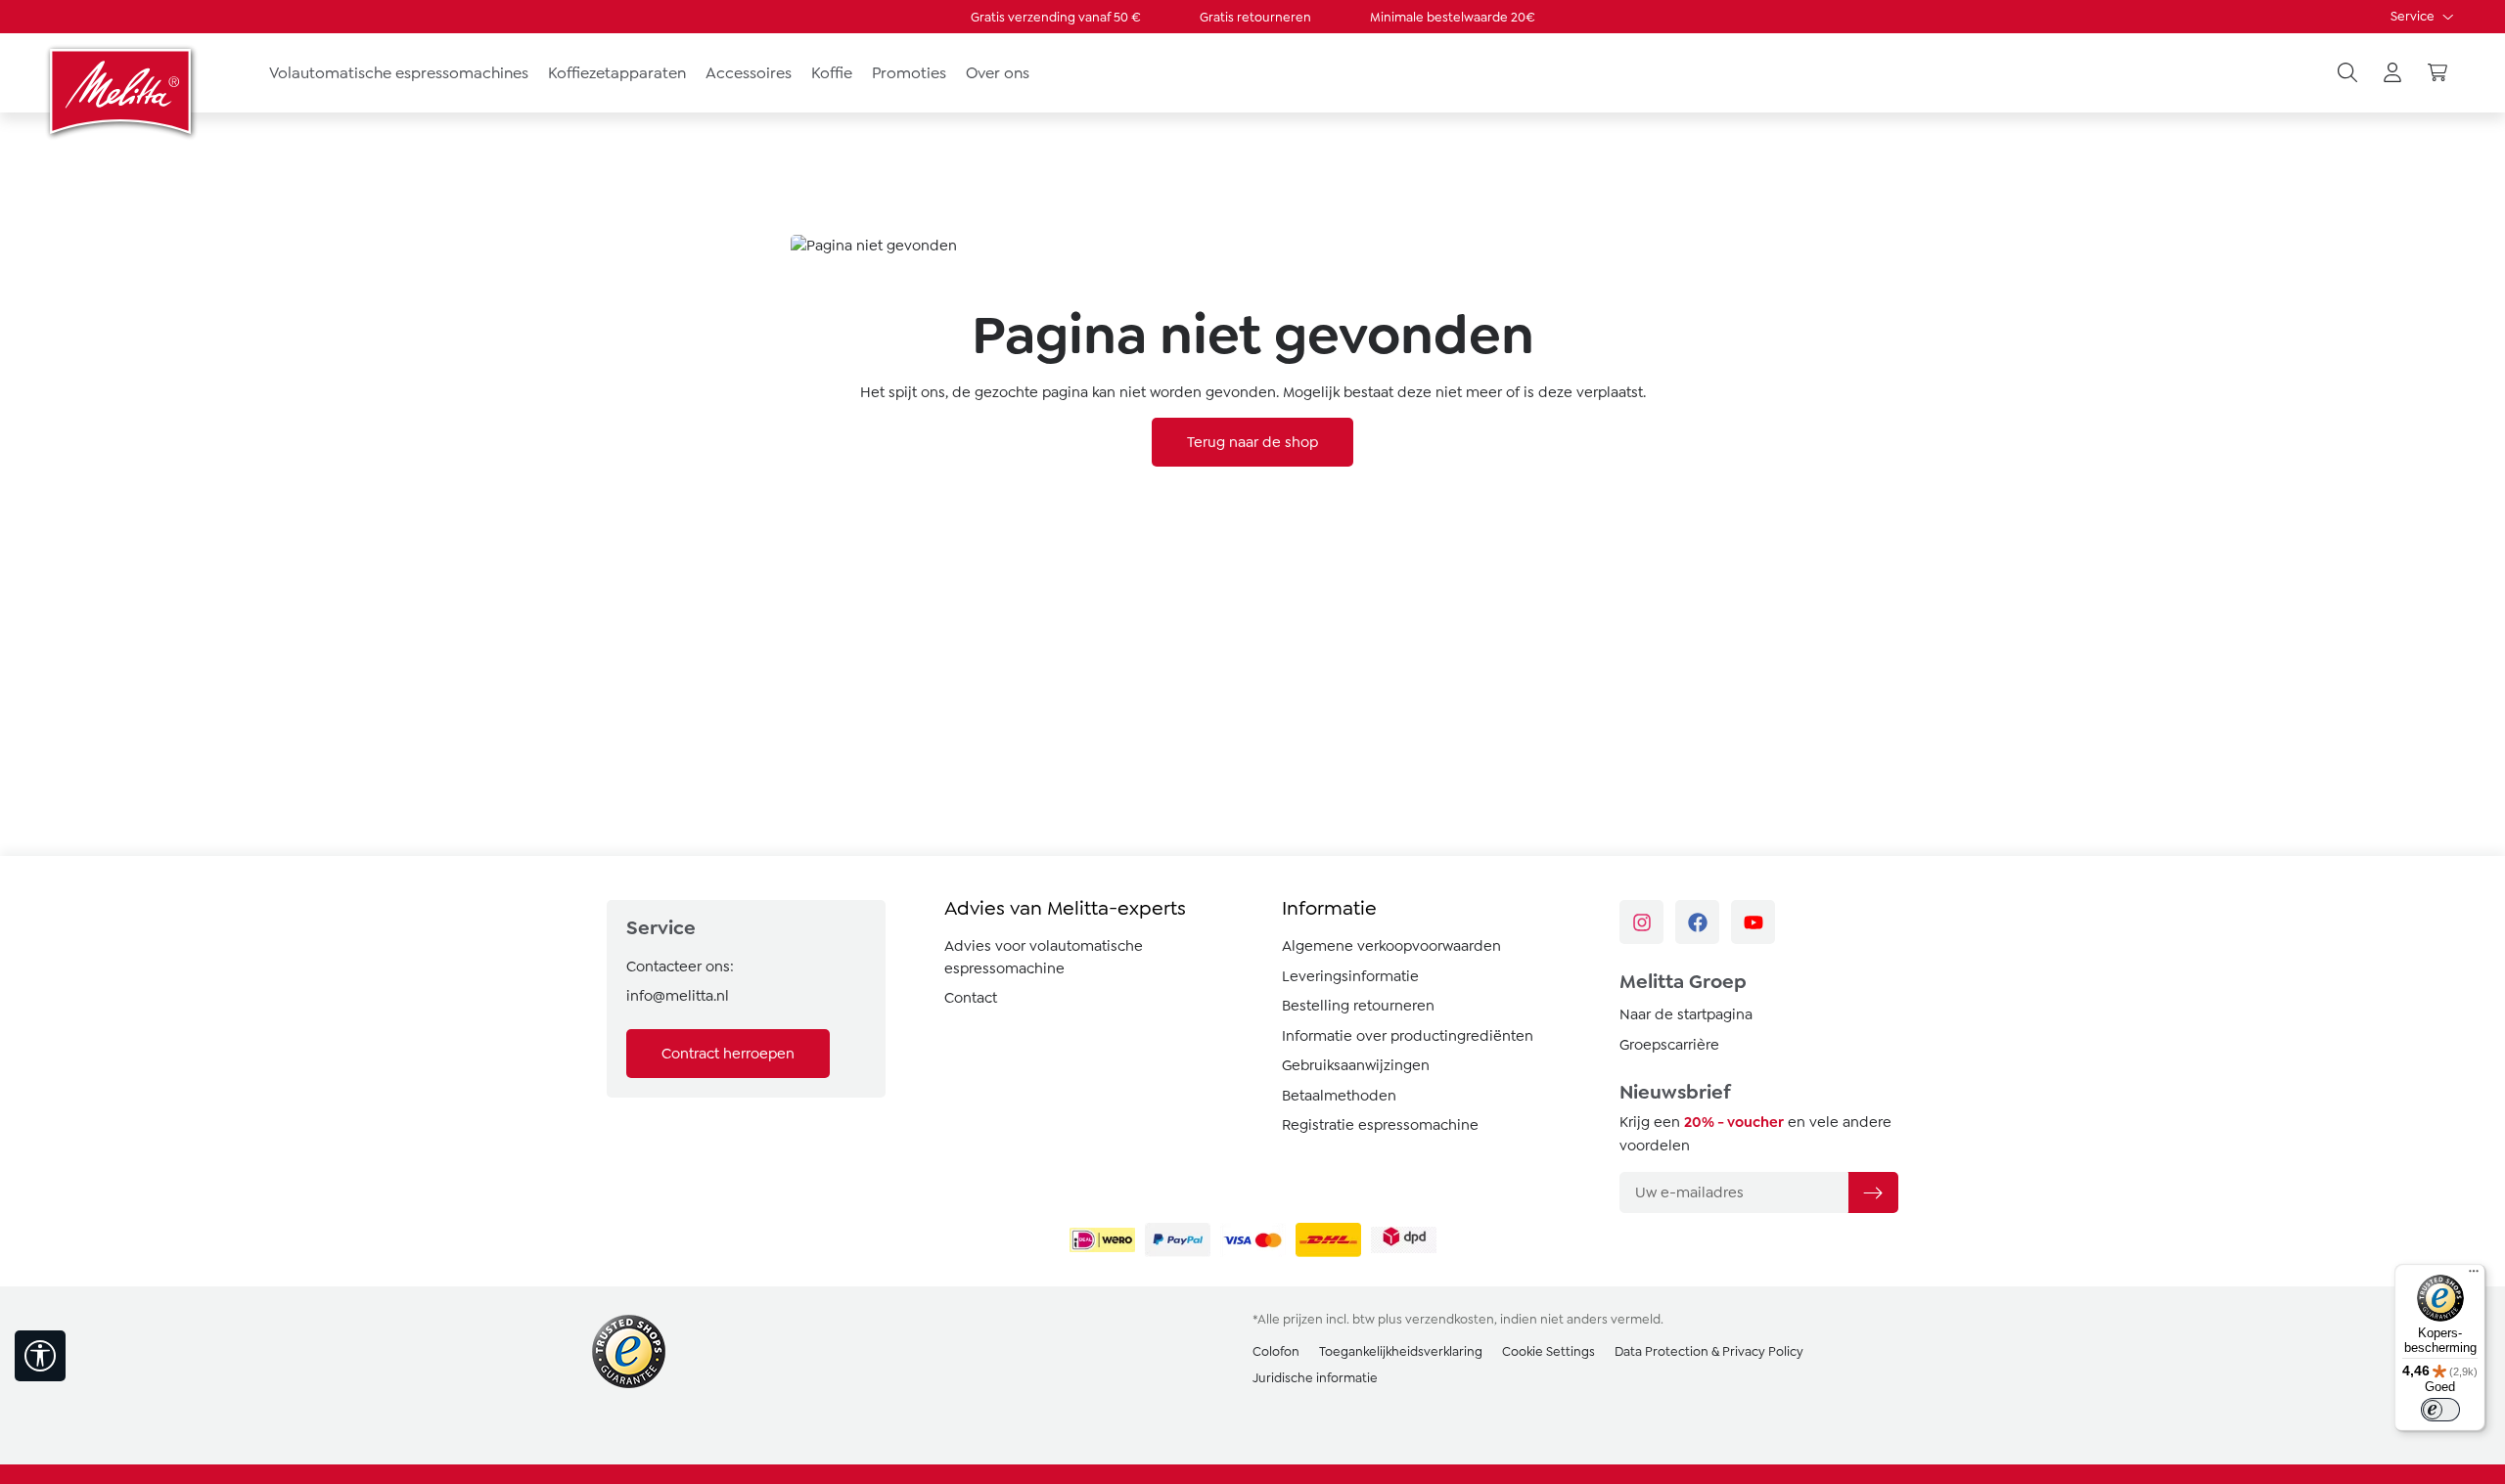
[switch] (2440, 1410)
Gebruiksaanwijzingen (1356, 1065)
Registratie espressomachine (1380, 1125)
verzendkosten (1450, 1319)
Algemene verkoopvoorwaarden (1391, 946)
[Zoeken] (2347, 73)
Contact (971, 998)
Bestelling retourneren (1358, 1006)
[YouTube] (1753, 922)
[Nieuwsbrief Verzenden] (1873, 1192)
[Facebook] (1697, 922)
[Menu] (2474, 1276)
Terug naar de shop (1252, 442)
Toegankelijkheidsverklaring (1401, 1351)
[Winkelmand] (2437, 73)
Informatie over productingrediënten (1408, 1036)
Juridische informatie (1315, 1378)
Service (2414, 16)
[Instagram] (1641, 922)
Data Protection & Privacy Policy (1709, 1351)
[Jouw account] (2392, 73)
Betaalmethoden (1339, 1096)
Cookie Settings (1549, 1351)
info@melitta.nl (678, 996)
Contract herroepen (728, 1054)
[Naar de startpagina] (122, 91)
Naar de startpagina (1686, 1014)
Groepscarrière (1669, 1045)
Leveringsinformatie (1350, 976)
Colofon (1276, 1351)
